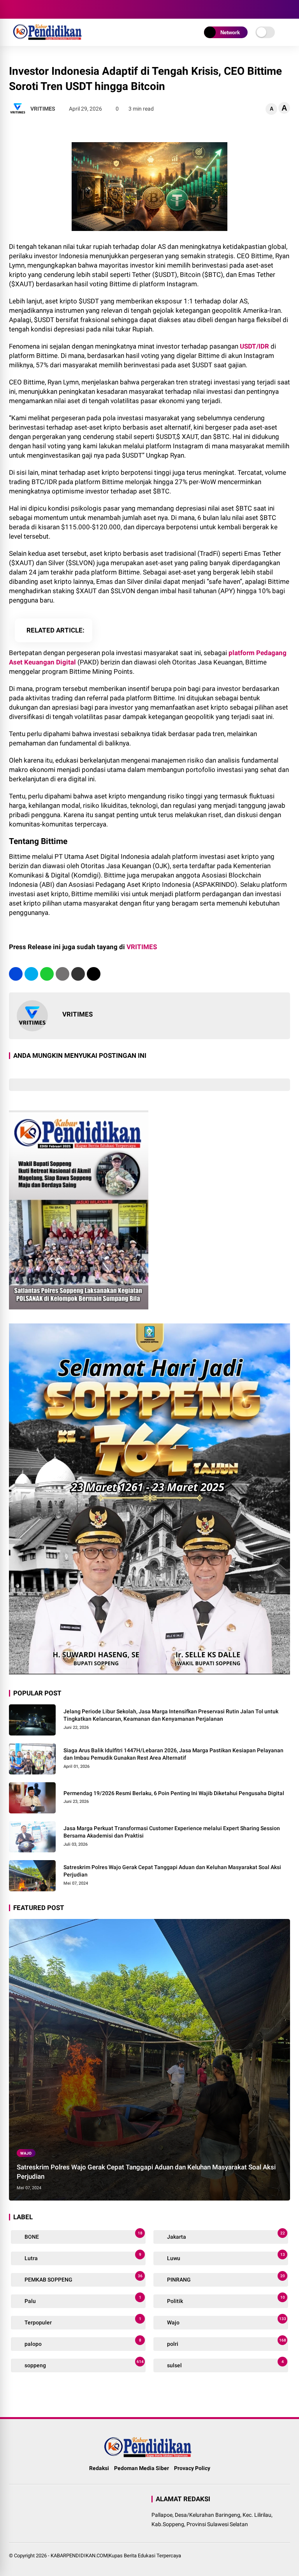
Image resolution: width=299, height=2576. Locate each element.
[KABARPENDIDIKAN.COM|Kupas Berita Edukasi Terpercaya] (49, 38)
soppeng (84, 2364)
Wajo (26, 2153)
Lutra (82, 2257)
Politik (225, 2300)
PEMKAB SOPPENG (83, 2278)
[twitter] (25, 9)
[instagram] (36, 9)
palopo (82, 2343)
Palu (82, 2300)
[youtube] (48, 9)
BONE (83, 2235)
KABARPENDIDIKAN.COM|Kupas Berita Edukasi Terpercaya (116, 2556)
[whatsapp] (47, 974)
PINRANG (225, 2278)
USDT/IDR (254, 346)
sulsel (225, 2364)
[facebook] (13, 9)
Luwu (225, 2257)
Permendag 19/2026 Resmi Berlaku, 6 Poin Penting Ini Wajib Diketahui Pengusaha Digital (174, 1793)
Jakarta (225, 2235)
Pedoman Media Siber (142, 2468)
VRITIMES (142, 947)
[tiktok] (60, 9)
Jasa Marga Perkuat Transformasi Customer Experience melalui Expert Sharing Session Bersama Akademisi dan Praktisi (172, 1832)
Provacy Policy (192, 2468)
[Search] (287, 10)
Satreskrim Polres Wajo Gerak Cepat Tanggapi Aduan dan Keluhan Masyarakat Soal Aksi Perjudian (172, 1871)
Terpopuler (82, 2321)
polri (226, 2343)
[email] (78, 974)
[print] (62, 974)
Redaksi (99, 2468)
